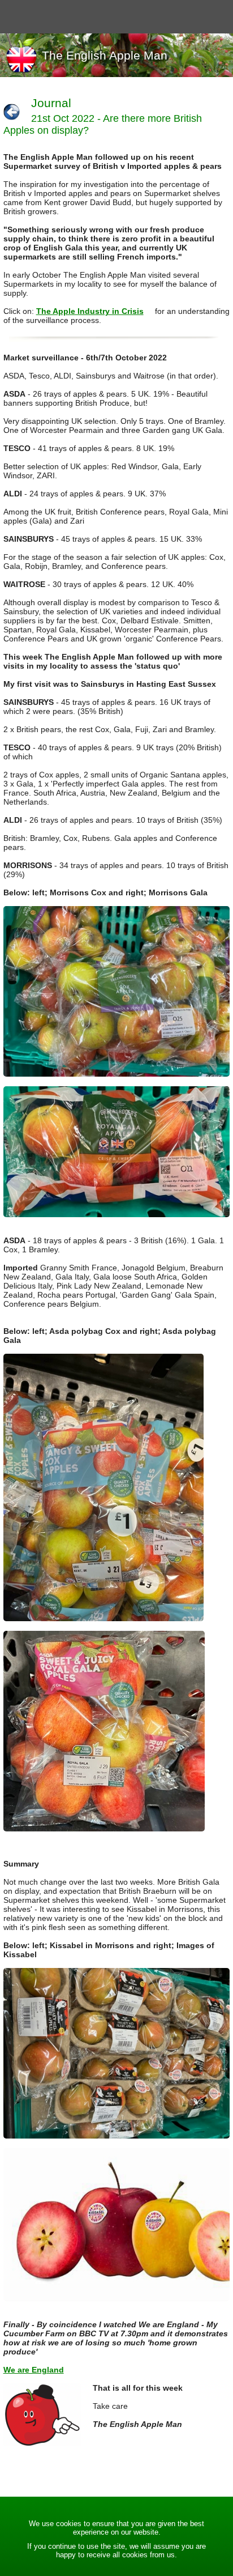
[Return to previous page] (12, 112)
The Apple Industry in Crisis (90, 311)
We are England (34, 2370)
